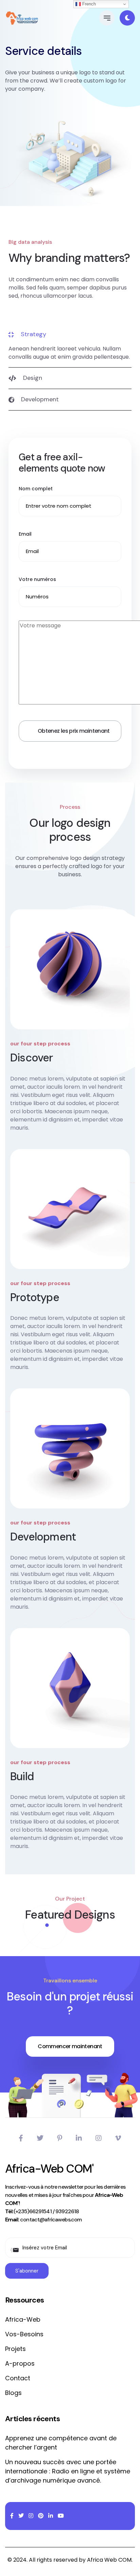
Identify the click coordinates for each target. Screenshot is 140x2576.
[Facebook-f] (21, 2138)
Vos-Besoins (24, 2334)
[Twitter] (40, 2138)
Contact (18, 2378)
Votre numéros (37, 579)
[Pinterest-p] (60, 2138)
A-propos (20, 2363)
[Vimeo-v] (118, 2138)
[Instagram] (99, 2138)
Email (25, 534)
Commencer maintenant (70, 2046)
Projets (15, 2349)
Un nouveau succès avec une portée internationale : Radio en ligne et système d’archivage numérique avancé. (68, 2471)
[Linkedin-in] (79, 2138)
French (88, 4)
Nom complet (36, 489)
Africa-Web (23, 2319)
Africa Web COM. (110, 2560)
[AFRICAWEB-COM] (22, 18)
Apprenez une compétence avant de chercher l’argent (61, 2443)
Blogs (13, 2393)
